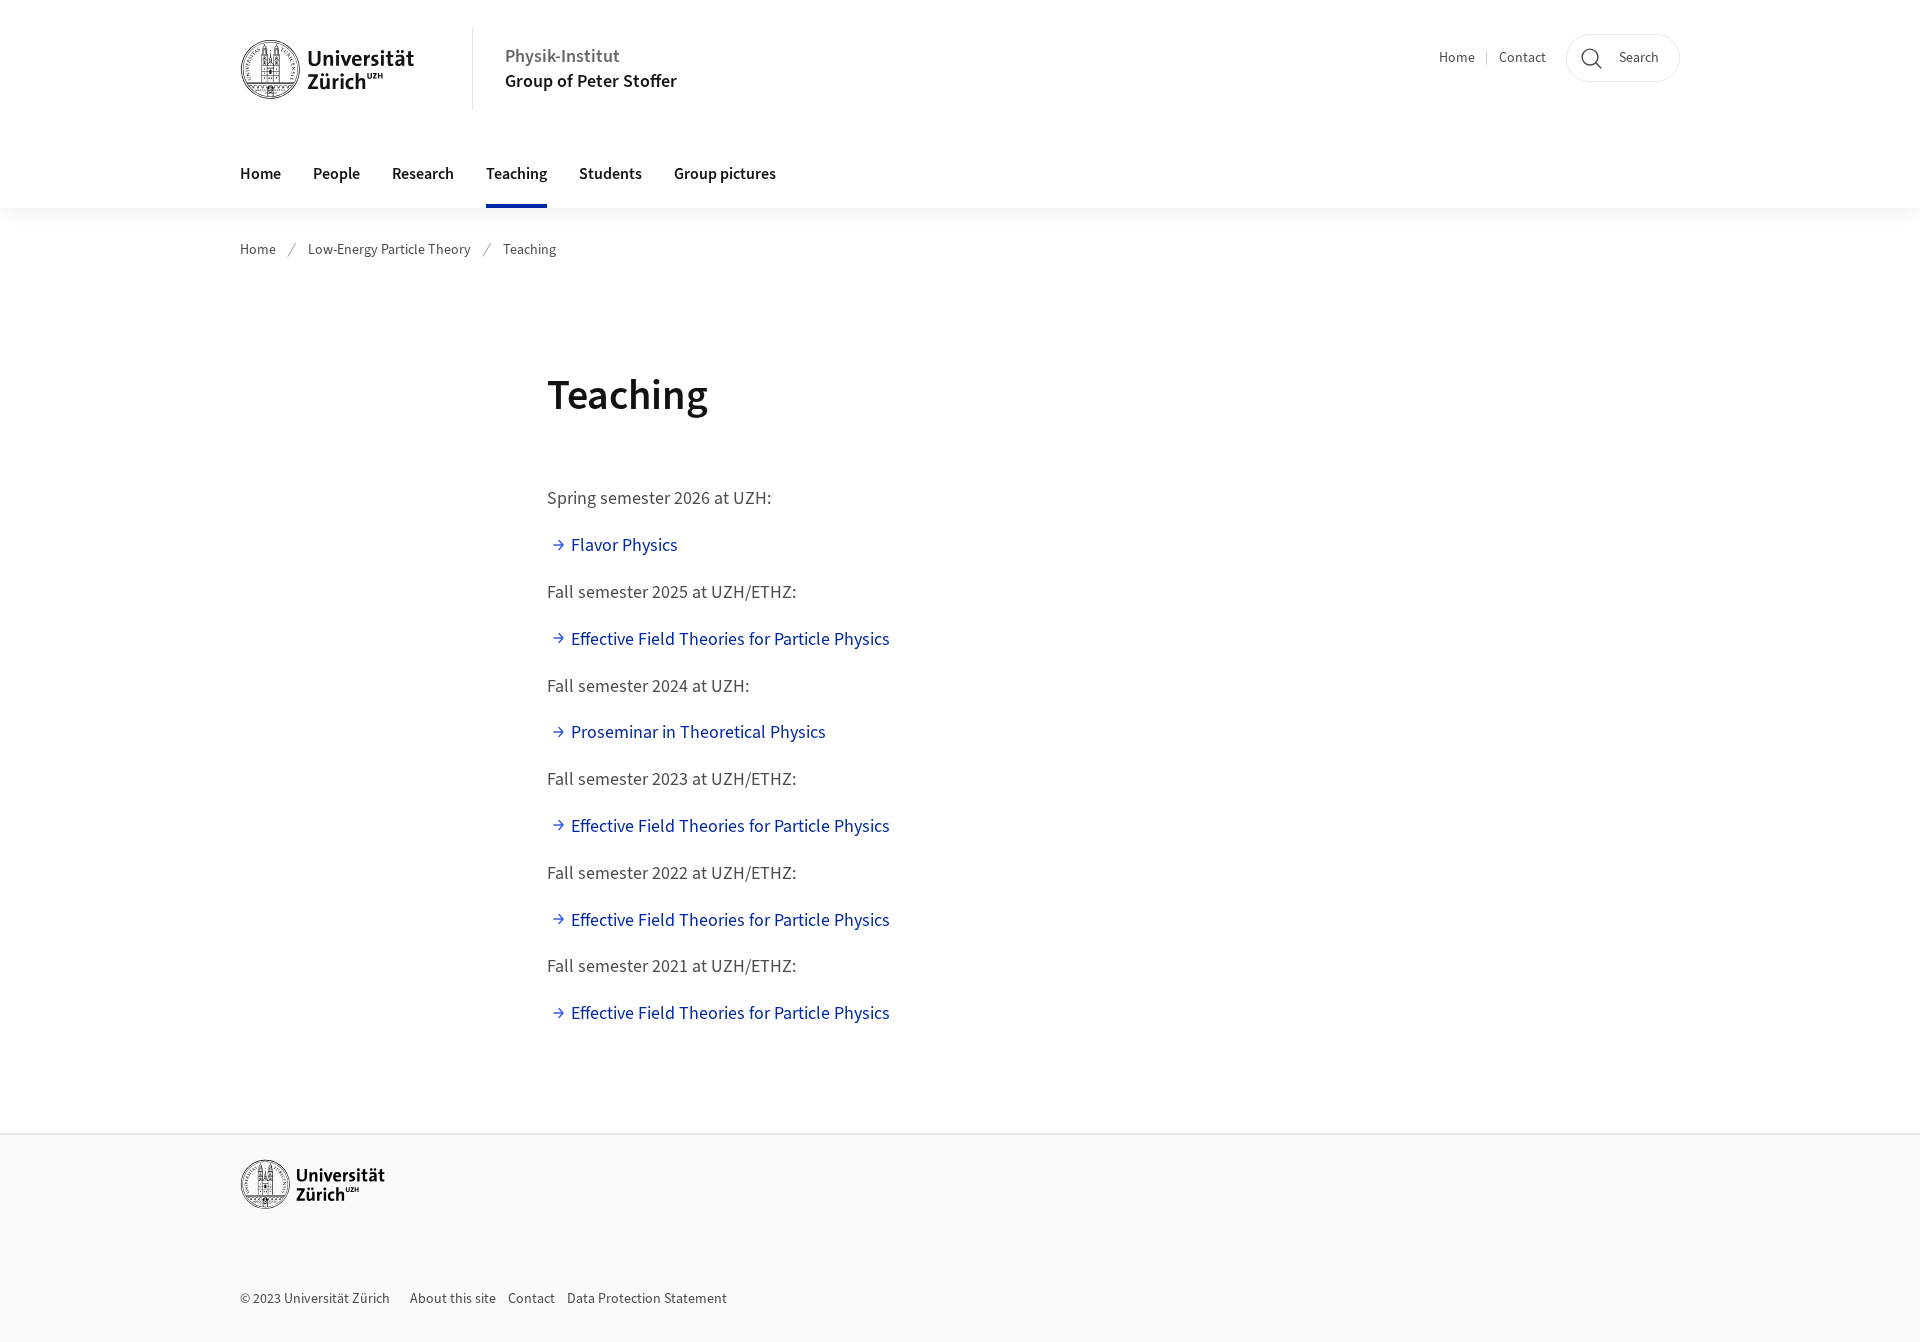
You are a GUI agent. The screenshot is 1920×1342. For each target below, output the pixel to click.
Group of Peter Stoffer (591, 81)
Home (1457, 58)
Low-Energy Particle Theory (389, 250)
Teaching (516, 174)
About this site (453, 1299)
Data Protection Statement (647, 1299)
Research (423, 174)
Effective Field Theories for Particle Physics (730, 639)
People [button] (336, 174)
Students (610, 174)
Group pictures (725, 174)
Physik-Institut (562, 56)
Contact (1522, 58)
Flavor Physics (624, 545)
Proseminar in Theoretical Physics (698, 732)
